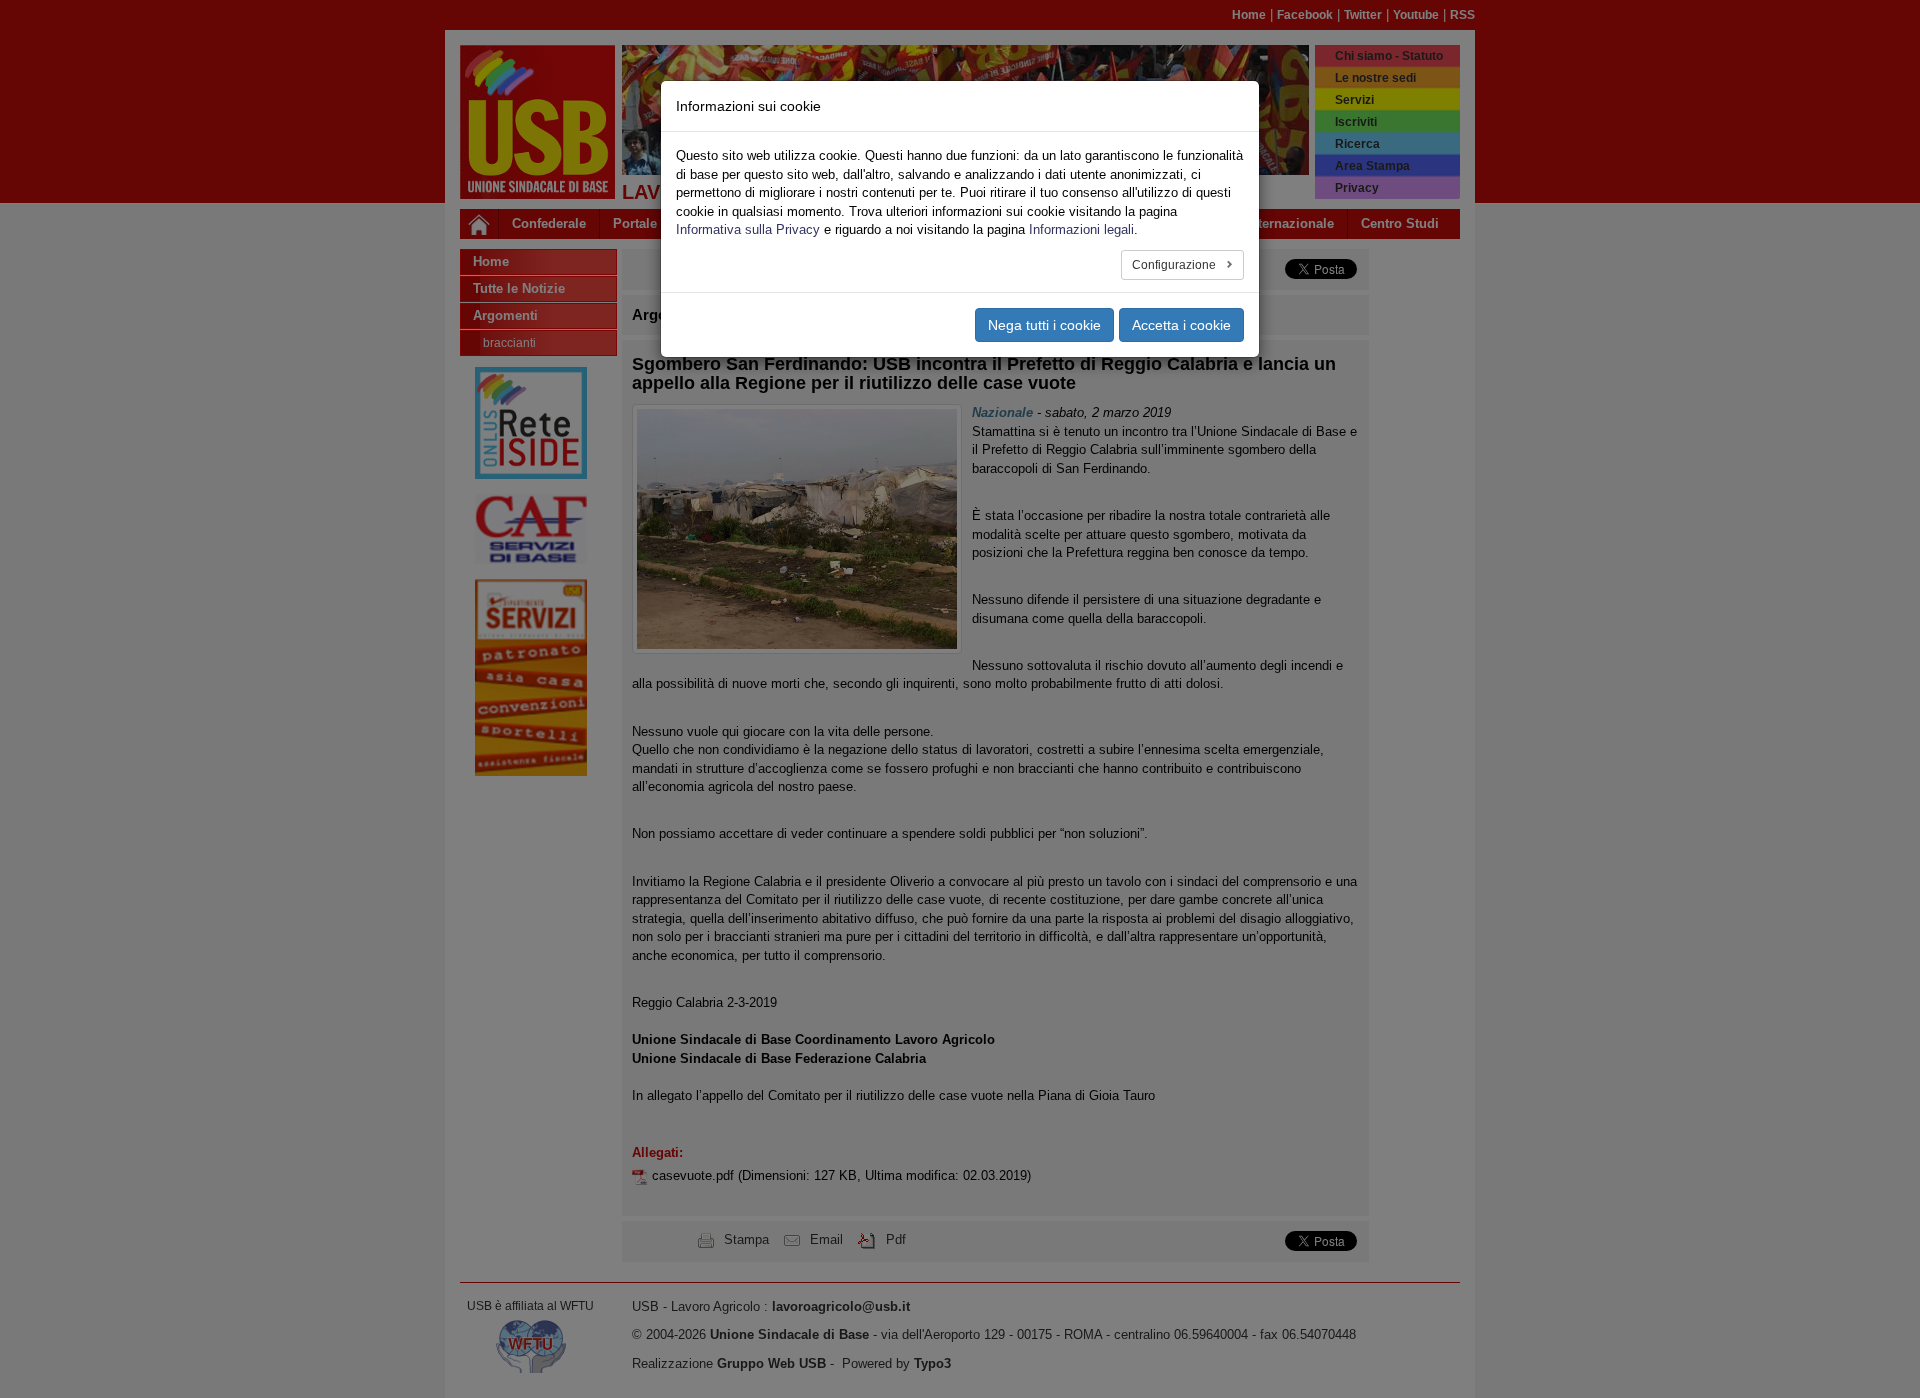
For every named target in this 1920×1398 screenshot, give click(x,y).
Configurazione (1175, 265)
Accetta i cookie (1181, 325)
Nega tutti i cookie (1044, 325)
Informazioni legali (1081, 229)
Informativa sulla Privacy (748, 229)
